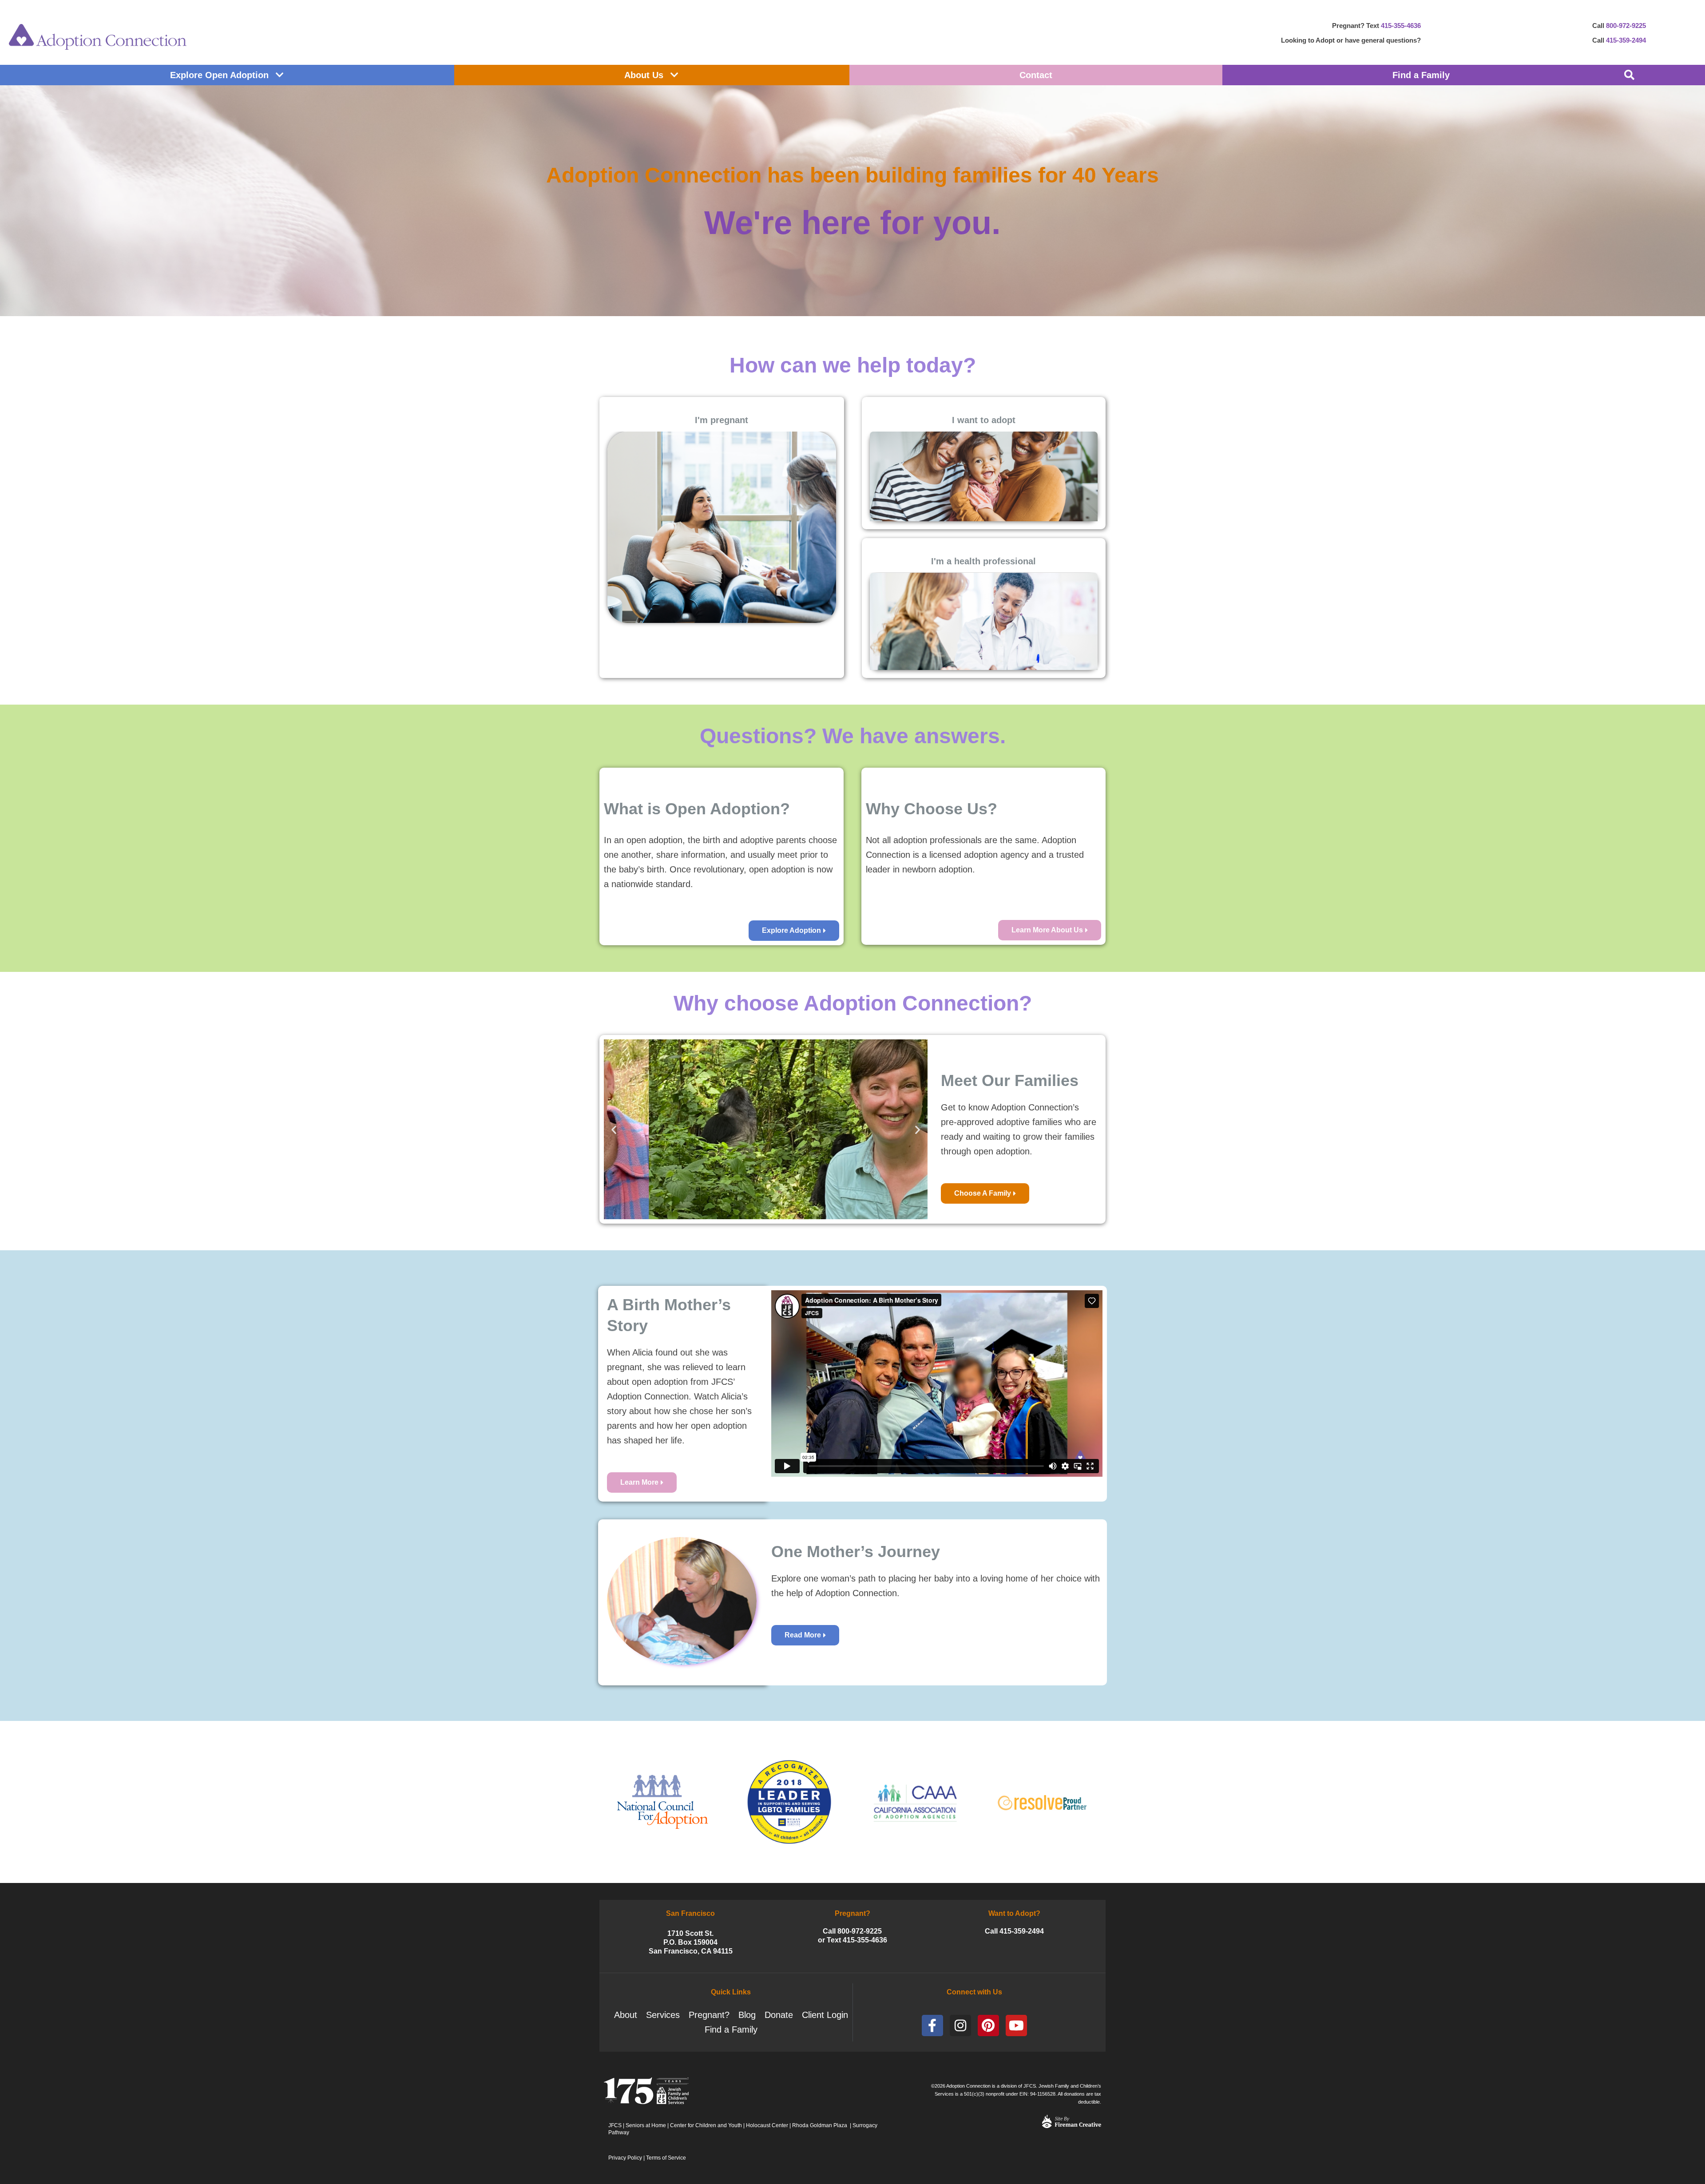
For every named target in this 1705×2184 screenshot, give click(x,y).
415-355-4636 (1401, 26)
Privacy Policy (625, 2158)
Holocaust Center (767, 2125)
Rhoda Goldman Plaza (820, 2125)
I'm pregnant (722, 420)
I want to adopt (984, 420)
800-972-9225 (1626, 26)
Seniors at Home (646, 2125)
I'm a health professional (983, 561)
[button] (1629, 75)
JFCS (615, 2125)
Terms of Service (666, 2158)
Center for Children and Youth (706, 2125)
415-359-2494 (1626, 40)
